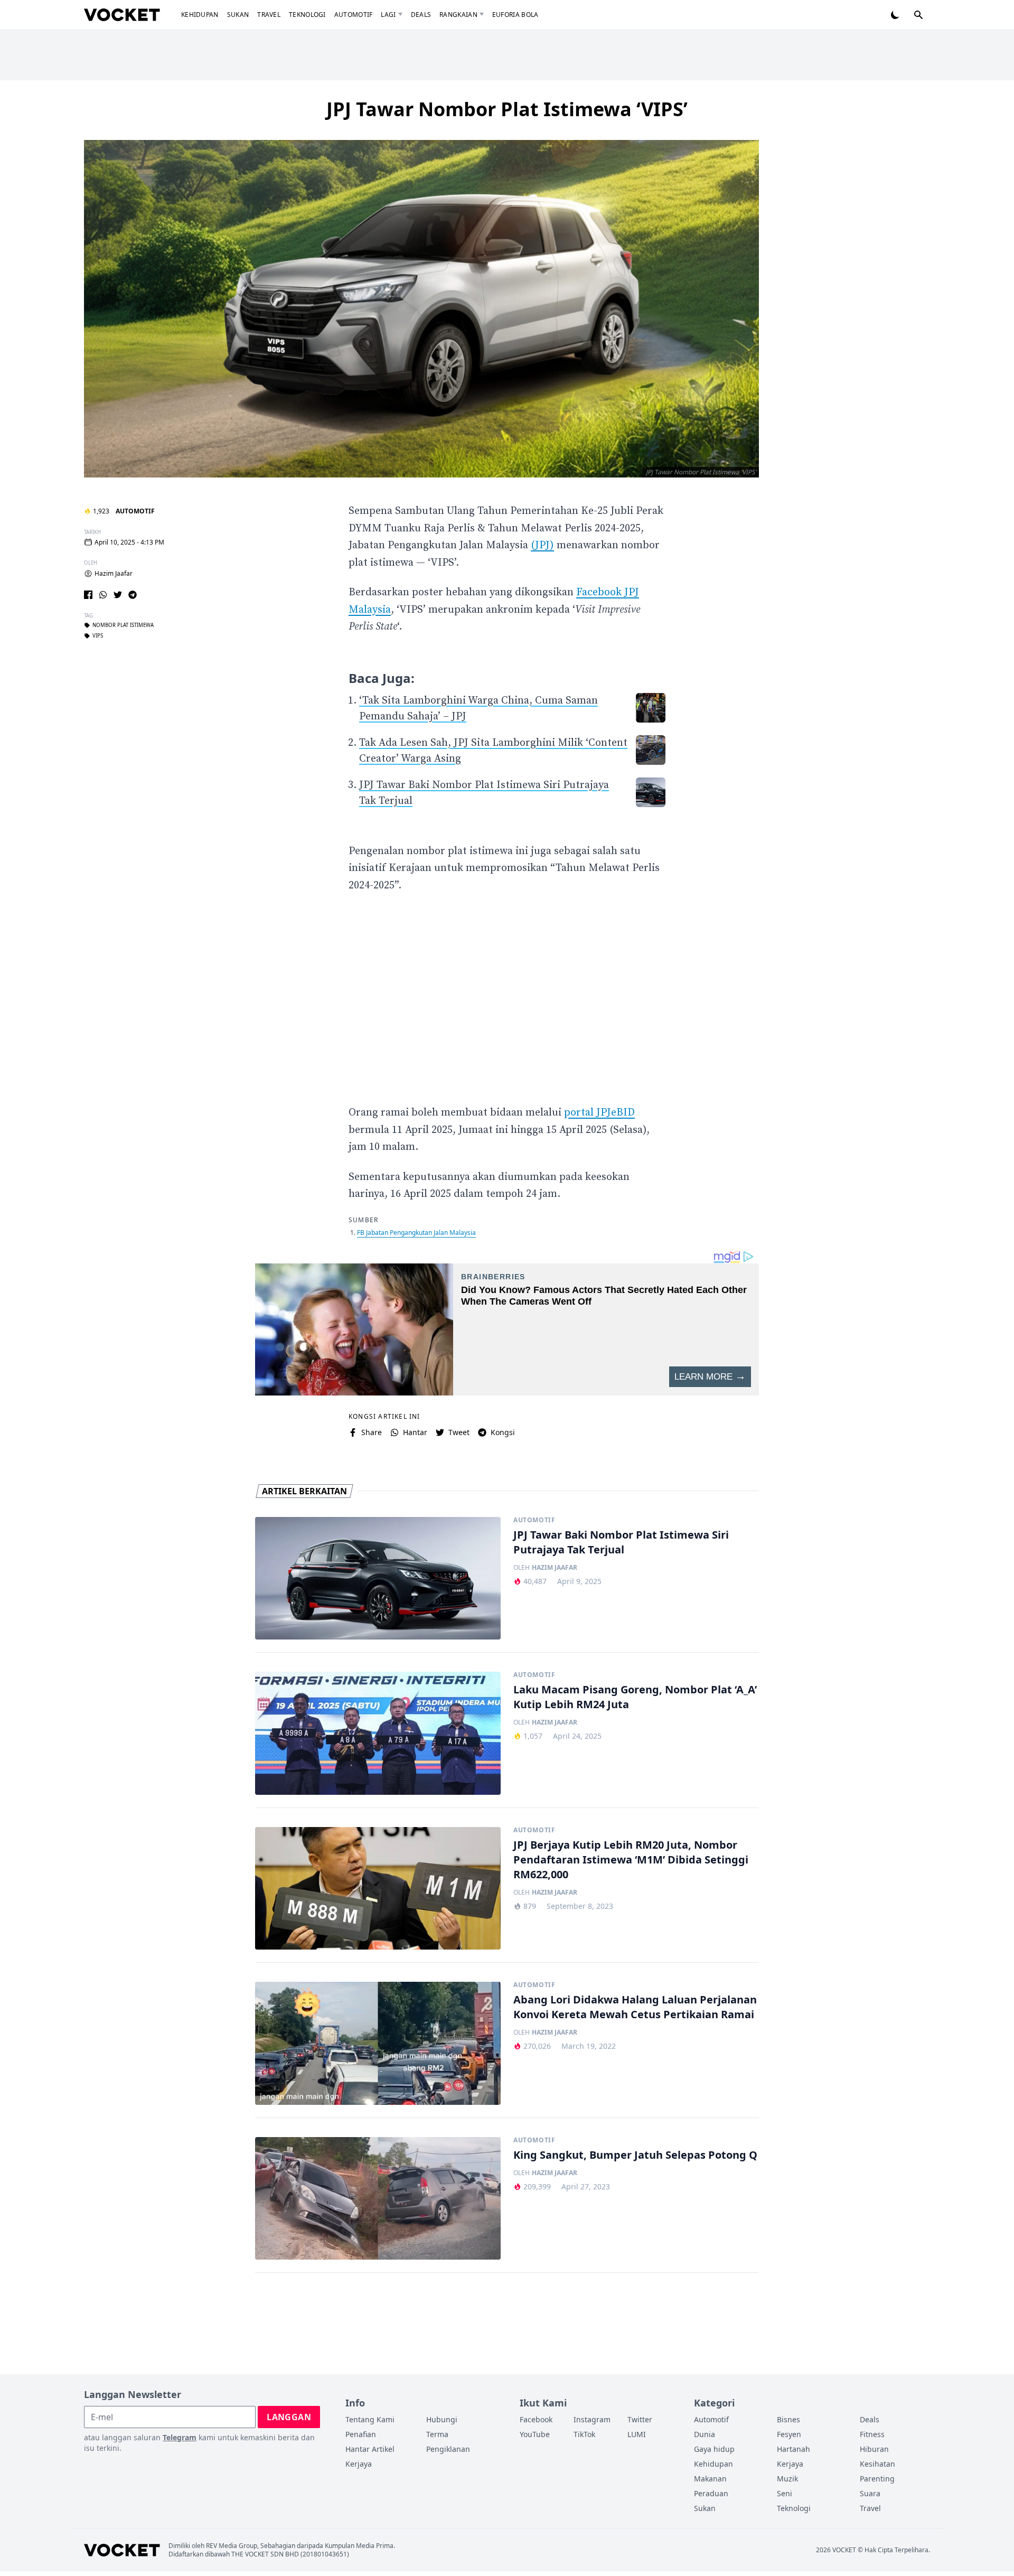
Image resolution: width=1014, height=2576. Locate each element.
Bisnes (788, 2419)
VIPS (98, 636)
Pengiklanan (448, 2449)
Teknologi (307, 15)
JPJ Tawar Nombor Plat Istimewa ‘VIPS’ (507, 109)
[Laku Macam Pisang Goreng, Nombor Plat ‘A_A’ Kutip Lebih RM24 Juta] (378, 1733)
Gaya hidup (714, 2449)
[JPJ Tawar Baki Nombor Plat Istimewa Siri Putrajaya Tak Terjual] (378, 1579)
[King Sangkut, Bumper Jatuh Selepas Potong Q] (378, 2199)
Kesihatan (877, 2464)
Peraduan (711, 2493)
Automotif (354, 15)
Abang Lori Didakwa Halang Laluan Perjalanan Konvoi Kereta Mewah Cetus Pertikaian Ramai (635, 2007)
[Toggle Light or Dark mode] (895, 15)
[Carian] (918, 15)
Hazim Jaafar (114, 574)
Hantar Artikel (370, 2449)
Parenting (877, 2479)
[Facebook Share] (88, 595)
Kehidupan (200, 15)
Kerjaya (359, 2464)
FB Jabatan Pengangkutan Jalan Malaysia (416, 1233)
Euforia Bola (515, 15)
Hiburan (874, 2449)
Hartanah (794, 2449)
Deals (421, 15)
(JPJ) (542, 545)
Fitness (872, 2434)
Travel (269, 15)
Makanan (710, 2479)
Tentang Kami (370, 2419)
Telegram (180, 2437)
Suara (870, 2493)
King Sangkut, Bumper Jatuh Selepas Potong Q (635, 2155)
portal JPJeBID (599, 1113)
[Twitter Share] (118, 595)
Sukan (238, 15)
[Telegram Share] (133, 595)
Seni (785, 2493)
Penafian (361, 2434)
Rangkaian (458, 15)
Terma (437, 2434)
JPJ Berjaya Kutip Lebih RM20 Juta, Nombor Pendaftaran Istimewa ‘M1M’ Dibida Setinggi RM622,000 (631, 1860)
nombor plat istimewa (123, 625)
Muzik (787, 2479)
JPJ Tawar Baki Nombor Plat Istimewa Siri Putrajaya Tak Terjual (621, 1542)
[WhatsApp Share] (103, 595)
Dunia (705, 2434)
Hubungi (442, 2419)
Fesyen (789, 2434)
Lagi (388, 15)
